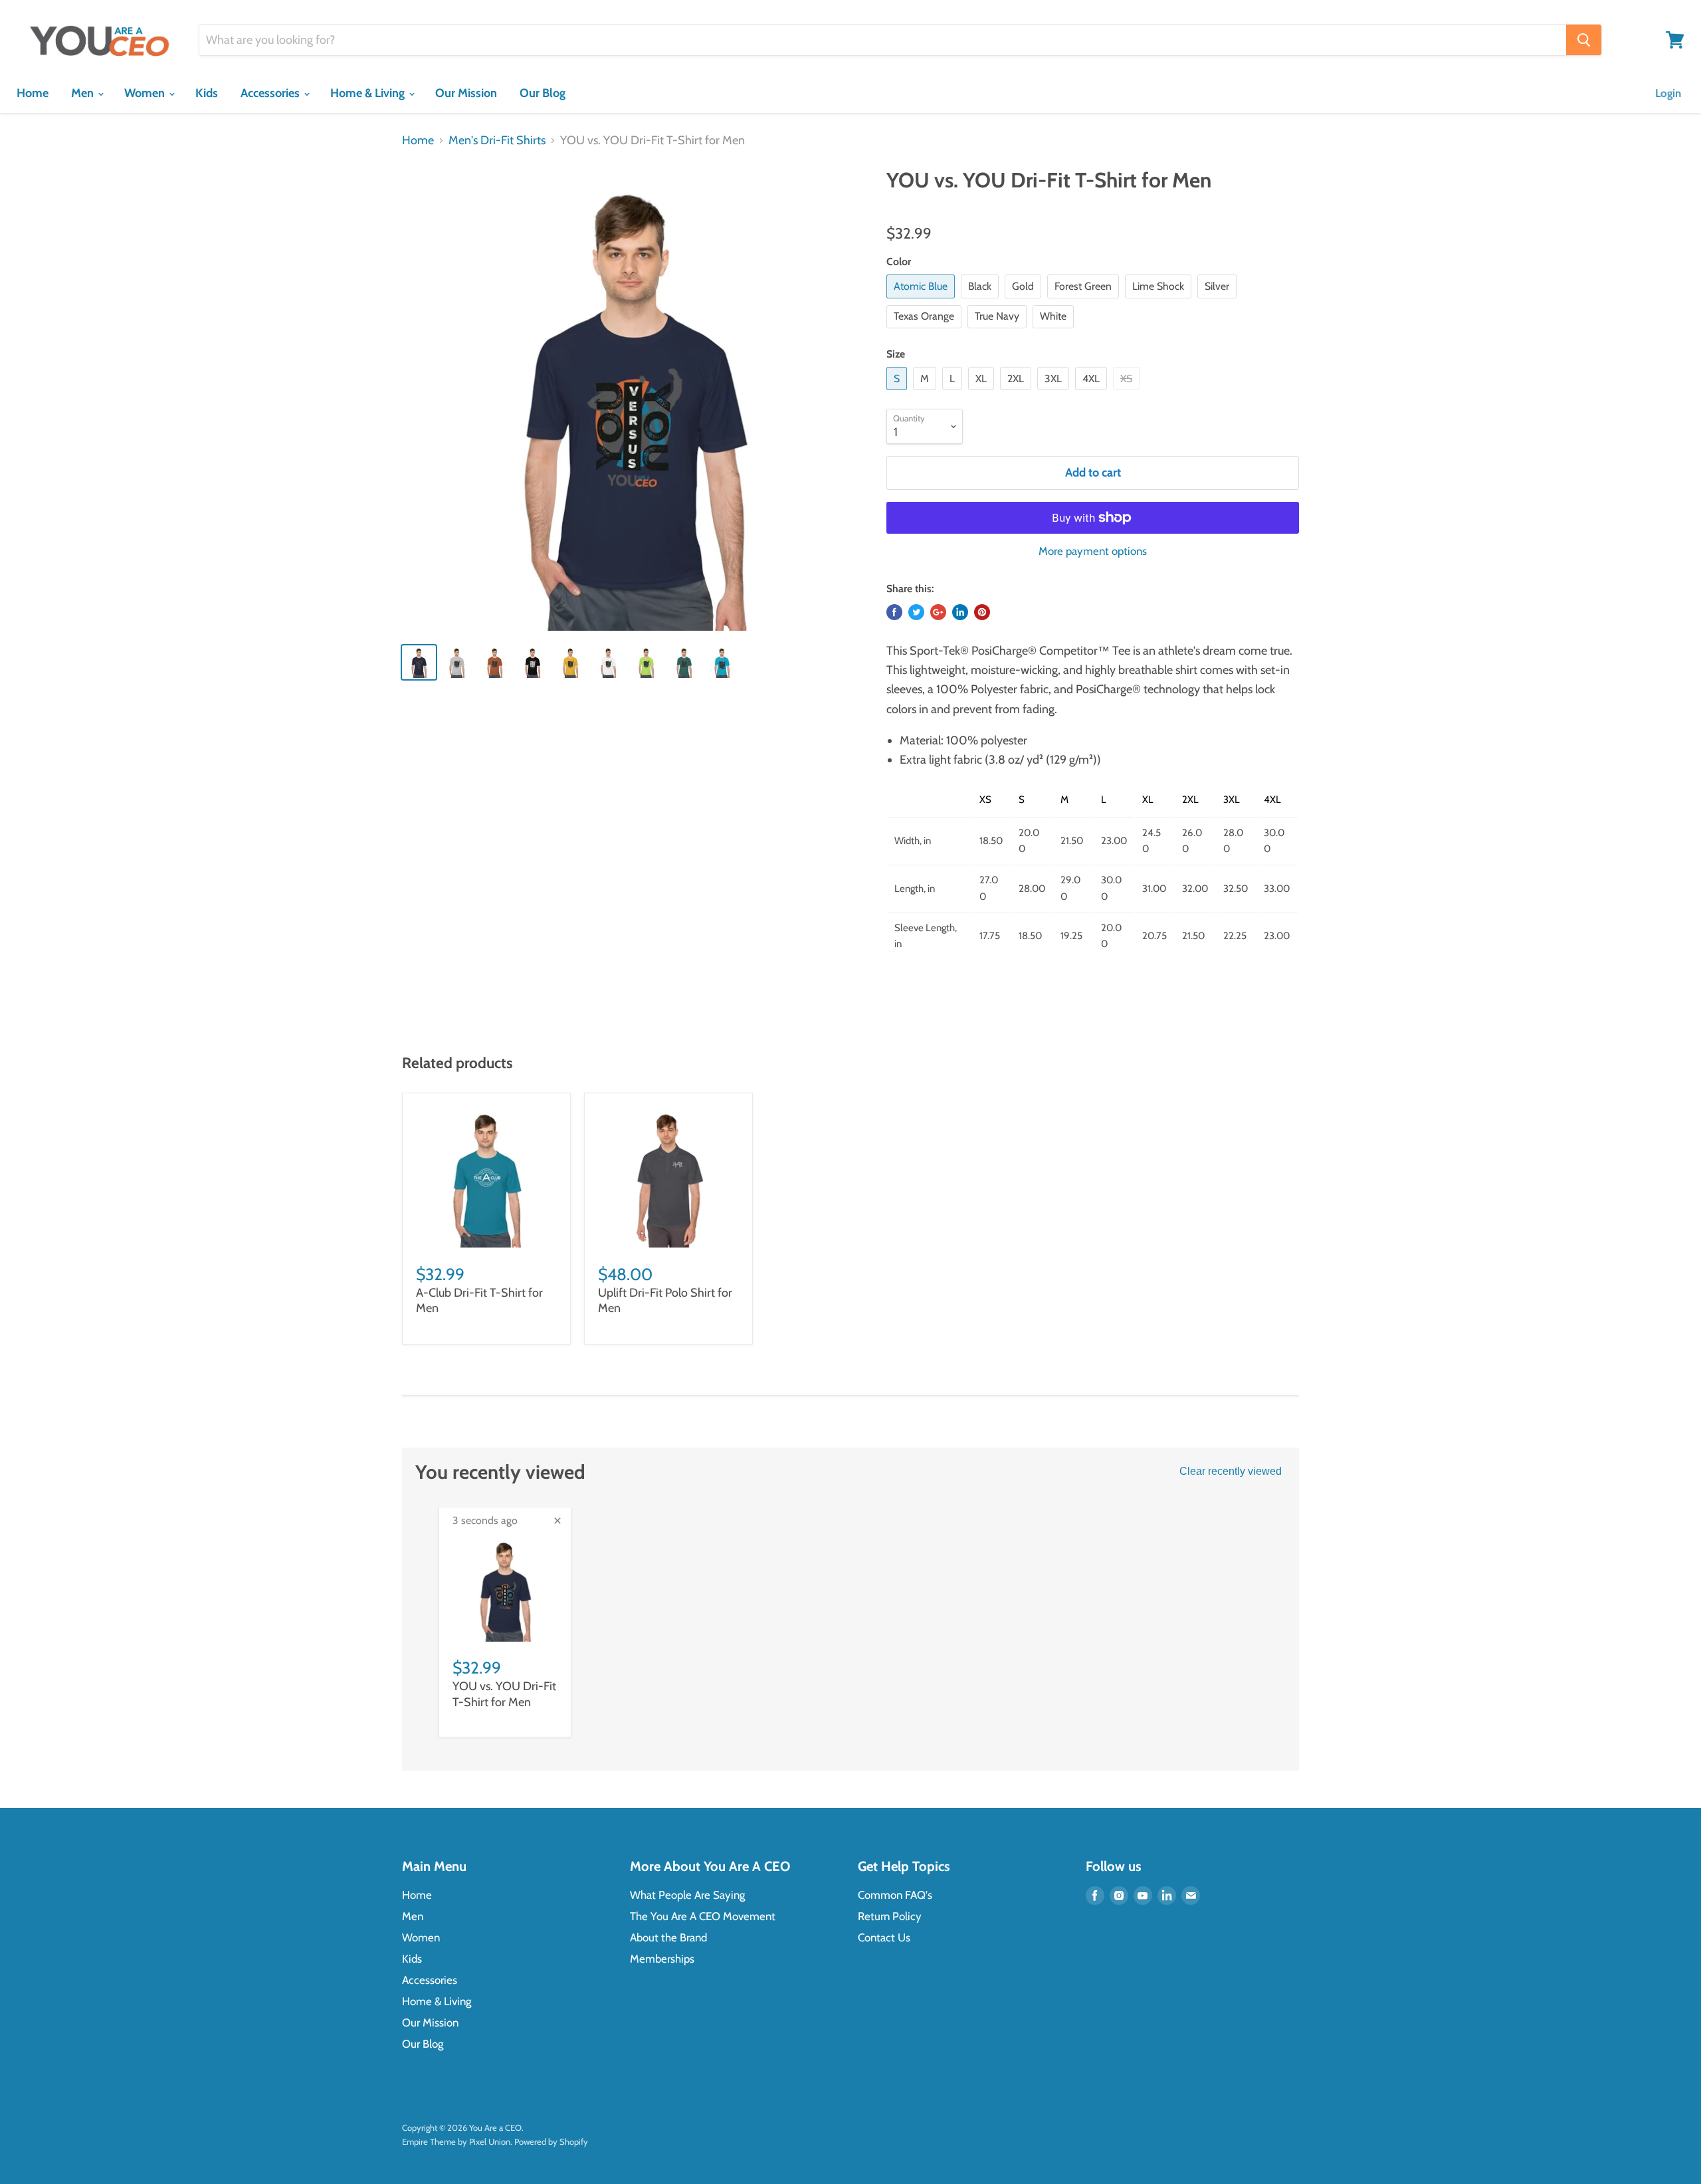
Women (146, 93)
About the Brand (668, 1937)
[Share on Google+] (938, 612)
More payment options (1093, 551)
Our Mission (466, 93)
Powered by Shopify (551, 2141)
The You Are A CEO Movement (703, 1916)
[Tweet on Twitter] (916, 612)
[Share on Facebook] (894, 612)
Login (1668, 93)
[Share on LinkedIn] (960, 612)
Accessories (271, 93)
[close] (557, 1521)
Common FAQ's (895, 1895)
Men (84, 93)
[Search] (1584, 40)
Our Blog (543, 93)
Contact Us (884, 1937)
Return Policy (890, 1916)
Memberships (662, 1959)
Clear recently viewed (1231, 1471)
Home (33, 93)
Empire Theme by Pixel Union (456, 2141)
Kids (207, 93)
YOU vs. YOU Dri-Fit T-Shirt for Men (504, 1694)
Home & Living (369, 93)
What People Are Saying (687, 1895)
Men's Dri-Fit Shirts (497, 141)
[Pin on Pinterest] (982, 612)
